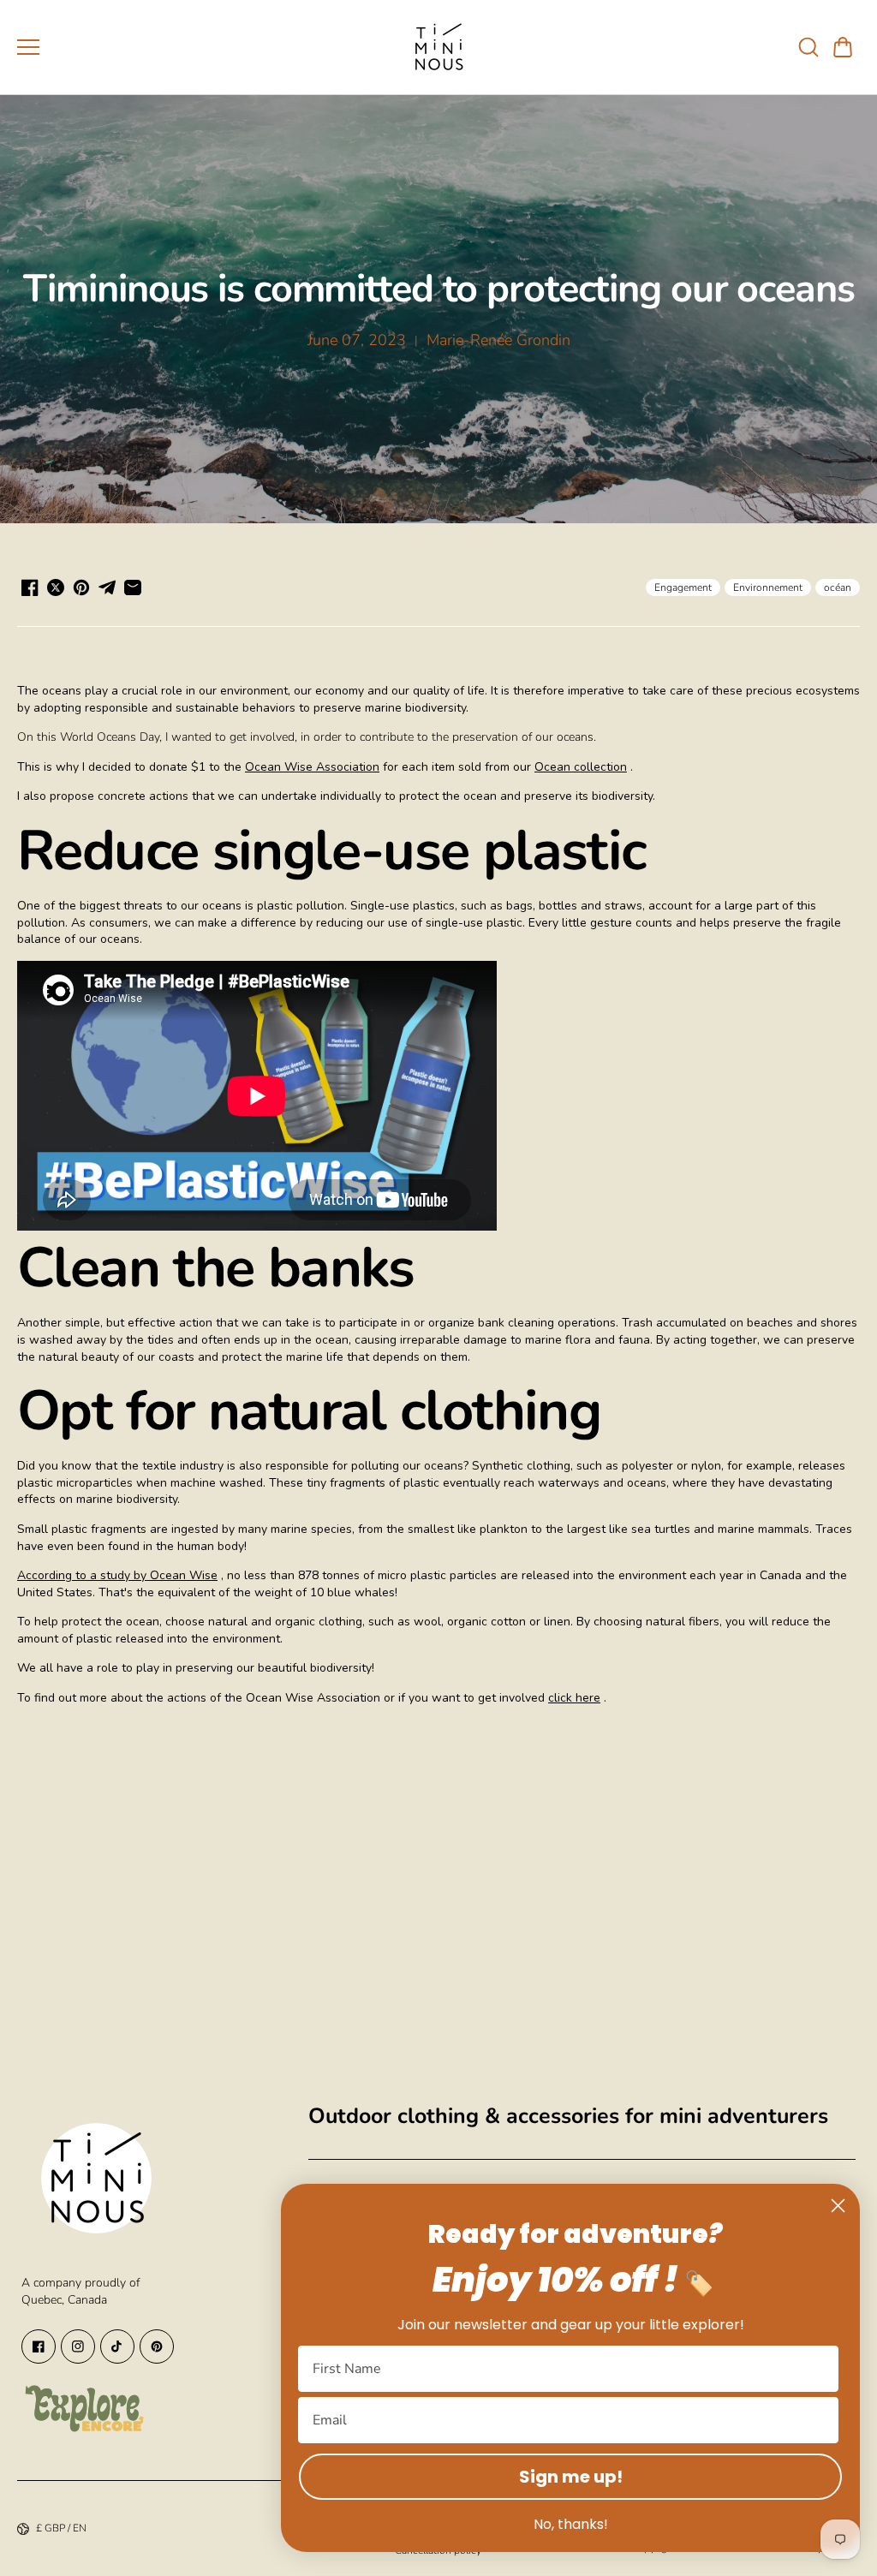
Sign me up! (571, 2477)
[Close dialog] (838, 2206)
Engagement (683, 587)
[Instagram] (78, 2346)
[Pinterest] (157, 2346)
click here (574, 1698)
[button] (843, 47)
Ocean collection (581, 767)
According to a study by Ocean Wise (117, 1575)
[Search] (808, 47)
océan (838, 587)
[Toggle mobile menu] (204, 47)
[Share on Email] (133, 587)
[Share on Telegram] (107, 587)
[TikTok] (117, 2346)
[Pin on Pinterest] (81, 587)
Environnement (768, 587)
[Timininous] (438, 47)
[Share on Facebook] (30, 587)
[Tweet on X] (56, 587)
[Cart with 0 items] (843, 47)
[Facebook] (39, 2346)
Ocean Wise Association (312, 767)
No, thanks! (571, 2524)
